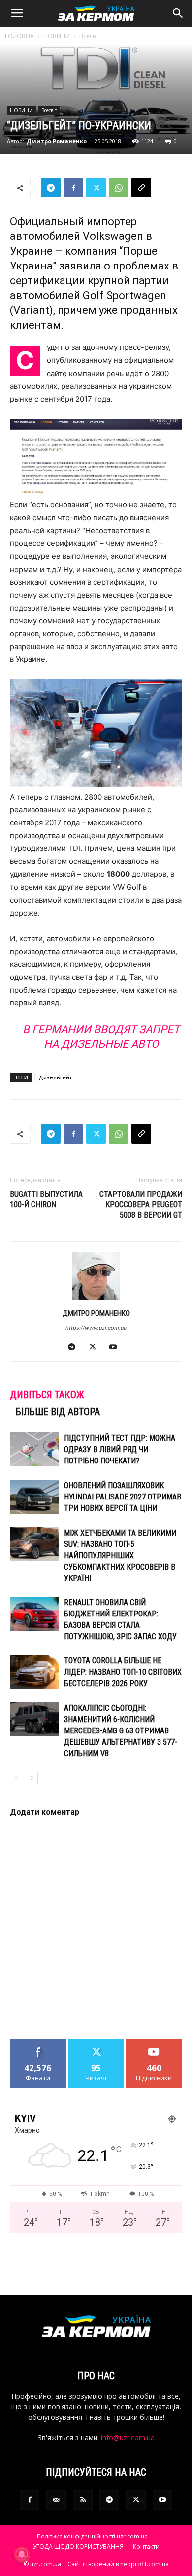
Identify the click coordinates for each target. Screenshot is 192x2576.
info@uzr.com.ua (128, 2438)
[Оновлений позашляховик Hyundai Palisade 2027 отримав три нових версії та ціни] (34, 1497)
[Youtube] (117, 1347)
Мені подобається (38, 2046)
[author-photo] (96, 1299)
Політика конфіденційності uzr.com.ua (92, 2536)
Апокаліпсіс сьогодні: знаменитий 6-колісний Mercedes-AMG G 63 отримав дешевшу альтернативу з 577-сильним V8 (121, 1731)
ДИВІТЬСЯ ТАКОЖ (47, 1395)
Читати (96, 2043)
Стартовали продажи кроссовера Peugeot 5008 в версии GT (141, 1205)
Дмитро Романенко (57, 141)
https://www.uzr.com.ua (96, 1328)
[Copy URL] (141, 188)
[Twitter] (96, 188)
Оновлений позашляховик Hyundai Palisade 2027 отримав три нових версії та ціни (123, 1497)
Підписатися (154, 2043)
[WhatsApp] (119, 188)
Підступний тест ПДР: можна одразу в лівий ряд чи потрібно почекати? (120, 1449)
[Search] (178, 13)
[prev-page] (16, 1778)
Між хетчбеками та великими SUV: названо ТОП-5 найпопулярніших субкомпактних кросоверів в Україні (120, 1556)
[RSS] (83, 2500)
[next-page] (32, 1778)
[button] (17, 13)
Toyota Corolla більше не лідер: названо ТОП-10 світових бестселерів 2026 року (123, 1672)
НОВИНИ (57, 36)
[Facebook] (73, 188)
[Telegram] (51, 188)
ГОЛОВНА (19, 36)
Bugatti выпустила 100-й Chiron (46, 1199)
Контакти (146, 2547)
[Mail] (56, 2500)
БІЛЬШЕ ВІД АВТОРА (58, 1412)
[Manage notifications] (22, 2554)
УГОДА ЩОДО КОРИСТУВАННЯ (78, 2547)
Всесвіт (89, 36)
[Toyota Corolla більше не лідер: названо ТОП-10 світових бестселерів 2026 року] (34, 1672)
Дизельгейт (55, 1077)
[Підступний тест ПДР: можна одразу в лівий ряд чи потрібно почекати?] (34, 1449)
